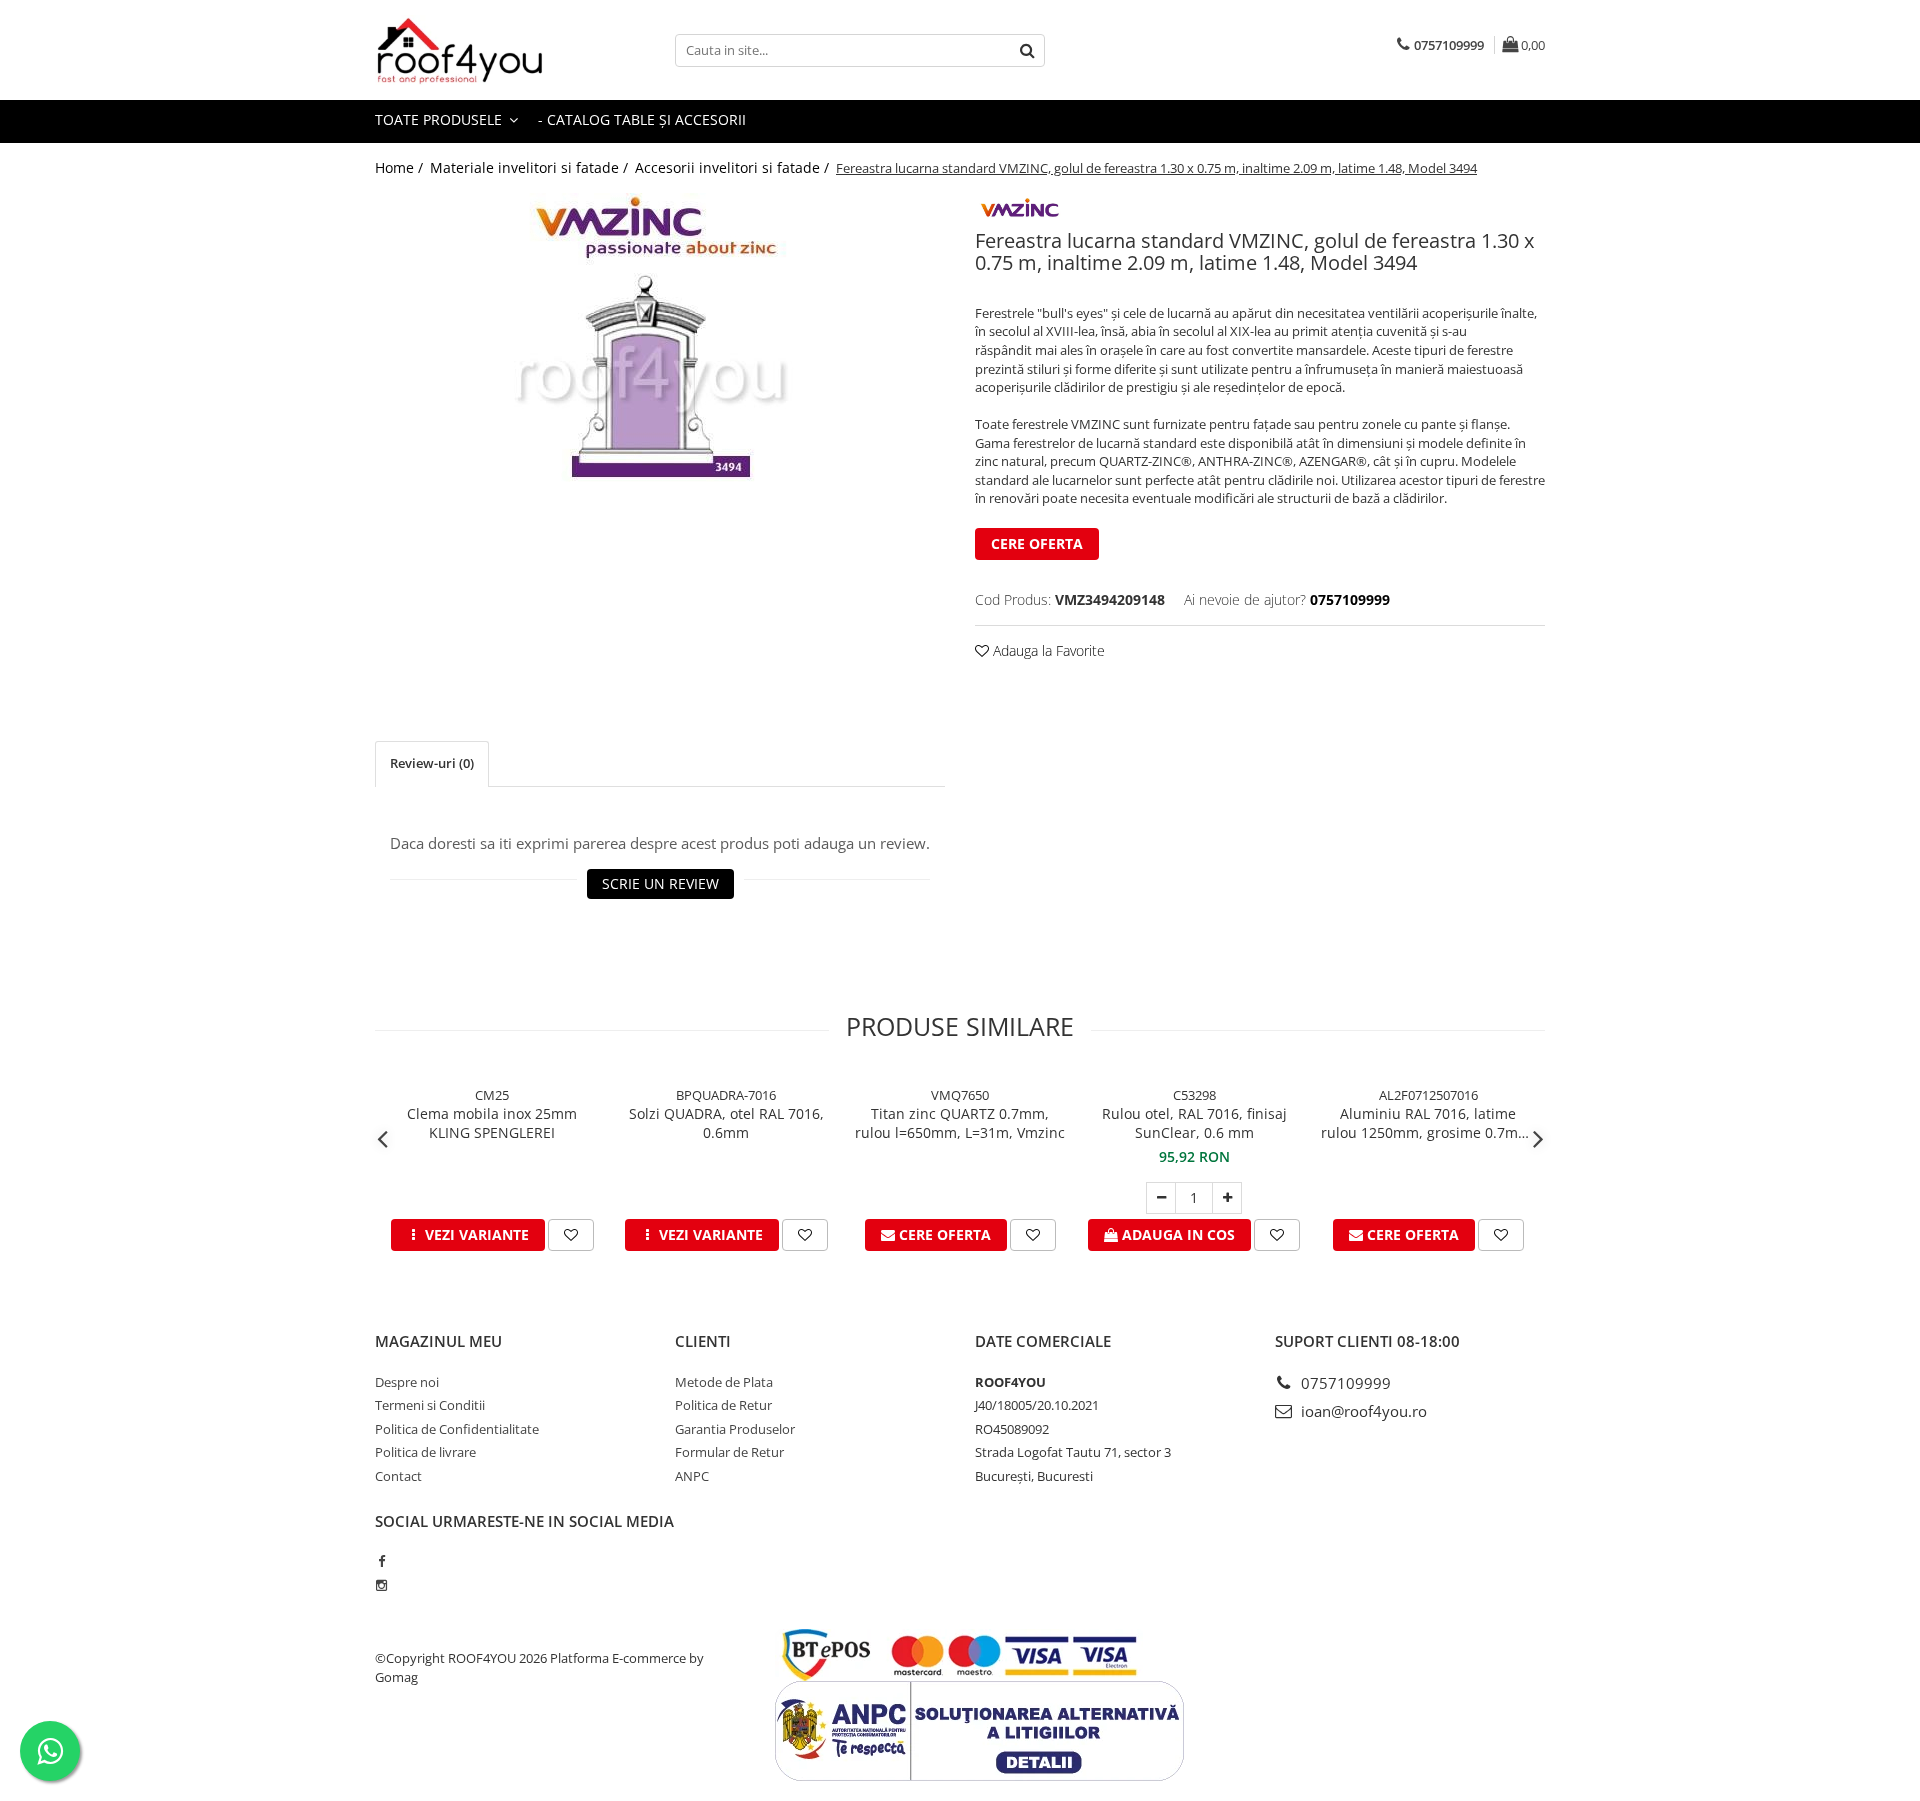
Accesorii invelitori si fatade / (734, 167)
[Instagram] (381, 1585)
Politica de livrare (425, 1452)
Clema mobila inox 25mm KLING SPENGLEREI (492, 1123)
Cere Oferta (1037, 543)
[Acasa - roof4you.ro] (475, 50)
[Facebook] (381, 1561)
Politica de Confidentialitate (457, 1429)
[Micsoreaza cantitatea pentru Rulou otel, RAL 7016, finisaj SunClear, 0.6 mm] (1161, 1198)
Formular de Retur (729, 1452)
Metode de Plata (724, 1382)
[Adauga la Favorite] (571, 1235)
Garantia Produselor (735, 1429)
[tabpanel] (660, 346)
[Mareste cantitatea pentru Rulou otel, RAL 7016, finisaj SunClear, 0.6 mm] (1227, 1198)
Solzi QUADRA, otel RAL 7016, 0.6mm (726, 1123)
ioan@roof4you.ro (1362, 1411)
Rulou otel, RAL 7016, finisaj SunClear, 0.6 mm (1194, 1123)
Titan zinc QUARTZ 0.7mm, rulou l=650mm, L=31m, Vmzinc (960, 1123)
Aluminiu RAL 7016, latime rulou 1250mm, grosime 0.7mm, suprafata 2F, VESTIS (1428, 1123)
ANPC (692, 1476)
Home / (401, 167)
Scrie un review (660, 883)
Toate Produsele (440, 119)
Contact (398, 1476)
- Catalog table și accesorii (642, 119)
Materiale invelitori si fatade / (531, 167)
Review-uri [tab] (432, 763)
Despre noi (407, 1382)
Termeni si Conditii (430, 1405)
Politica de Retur (723, 1405)
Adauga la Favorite (1047, 650)
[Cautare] (1027, 50)
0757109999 (1344, 1383)
